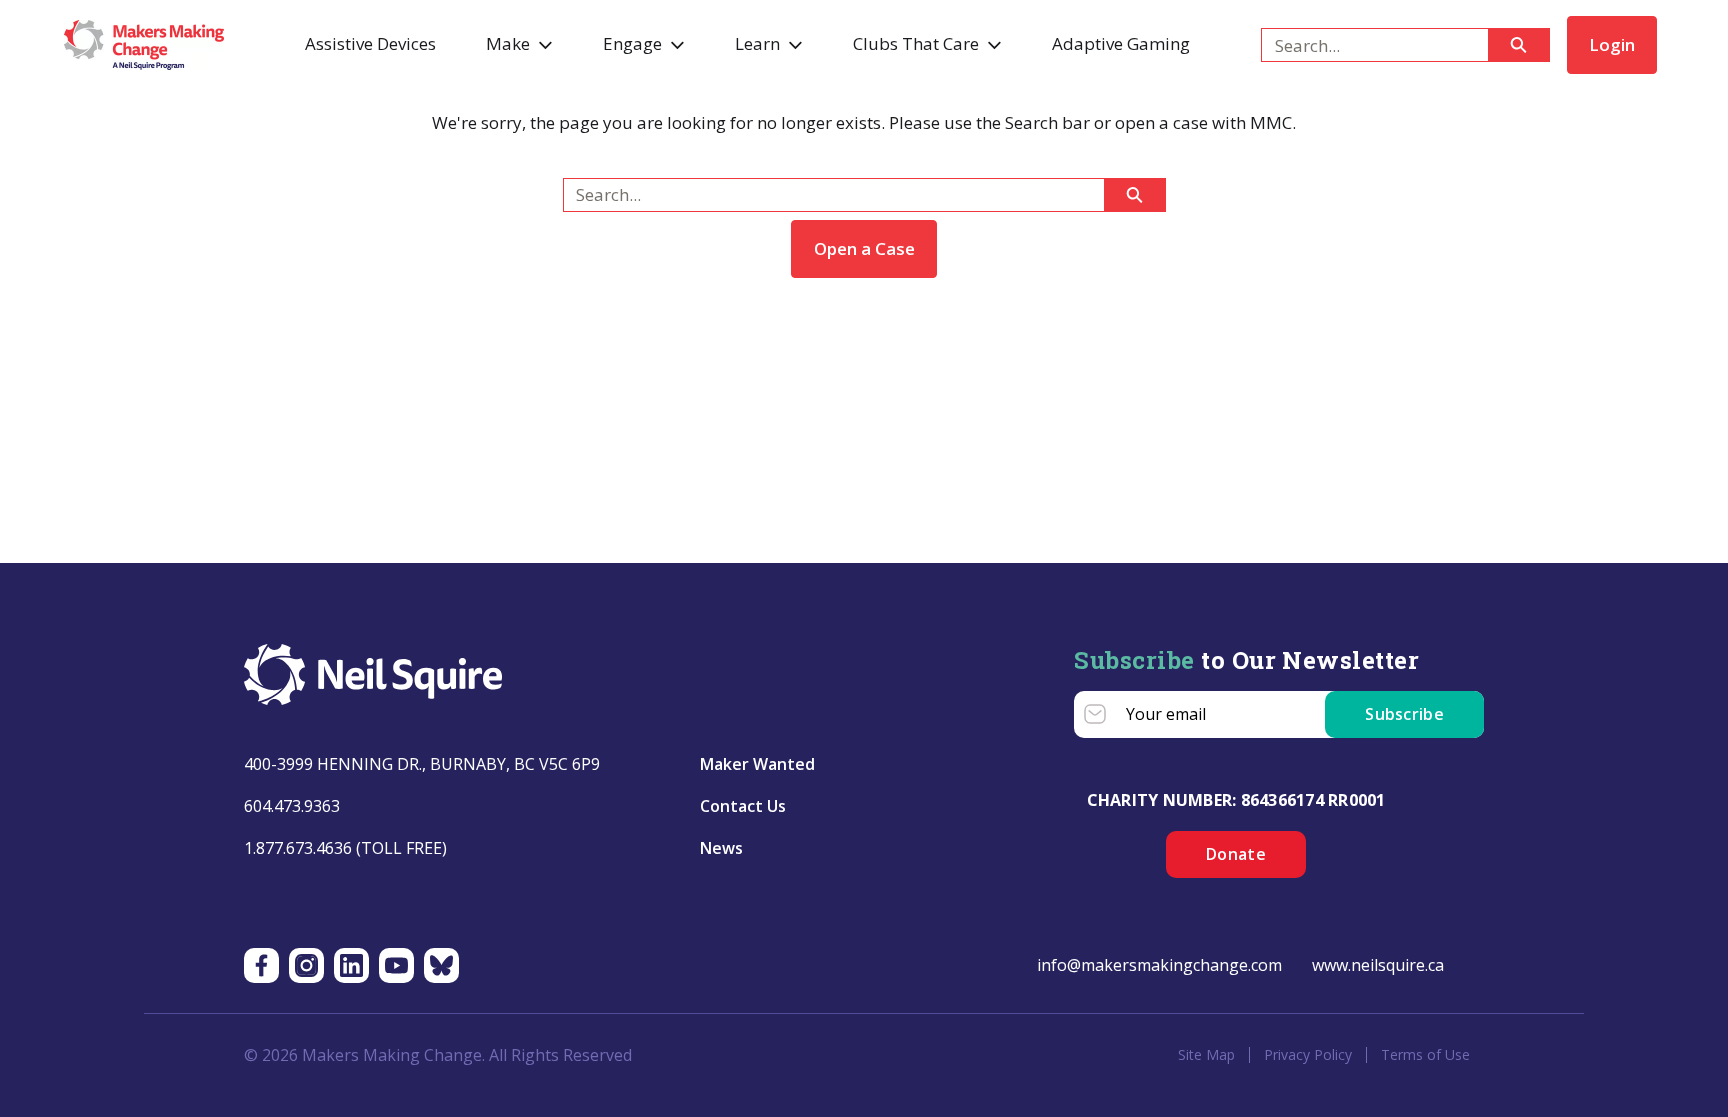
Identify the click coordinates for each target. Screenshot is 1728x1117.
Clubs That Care (916, 43)
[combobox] (1366, 45)
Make (508, 43)
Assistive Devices (370, 43)
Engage (632, 43)
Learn (757, 43)
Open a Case (864, 248)
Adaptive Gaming (1121, 43)
